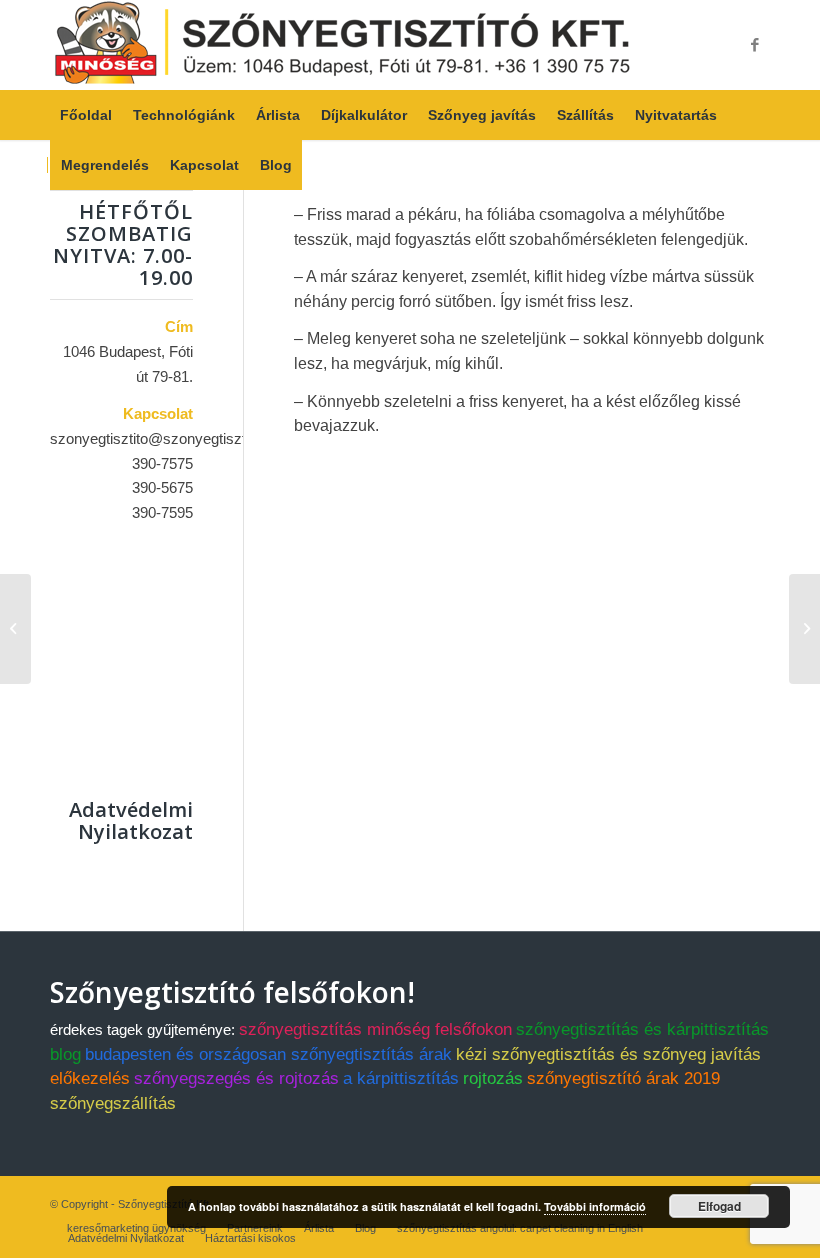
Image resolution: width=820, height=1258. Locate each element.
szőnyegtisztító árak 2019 (623, 1078)
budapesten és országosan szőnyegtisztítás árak (268, 1054)
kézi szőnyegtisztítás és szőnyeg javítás (608, 1054)
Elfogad (719, 1206)
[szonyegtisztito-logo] (342, 45)
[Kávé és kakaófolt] (15, 629)
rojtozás (493, 1078)
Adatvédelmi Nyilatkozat (131, 820)
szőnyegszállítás (113, 1103)
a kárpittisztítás (401, 1078)
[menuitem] (86, 115)
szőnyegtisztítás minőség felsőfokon (375, 1029)
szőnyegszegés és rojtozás (236, 1078)
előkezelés (90, 1078)
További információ (595, 1206)
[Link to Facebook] (755, 45)
